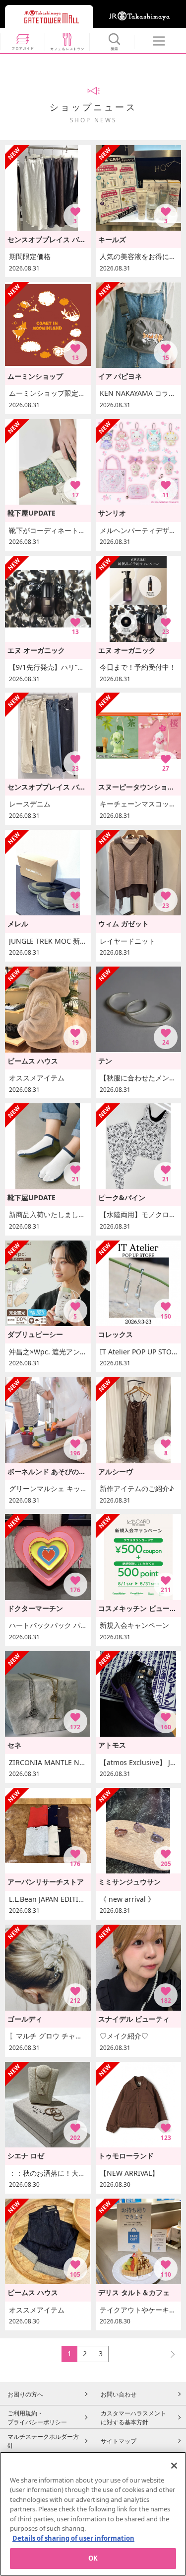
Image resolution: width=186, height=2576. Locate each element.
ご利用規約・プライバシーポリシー (37, 2417)
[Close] (174, 2466)
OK (93, 2558)
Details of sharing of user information (73, 2538)
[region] (93, 2514)
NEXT (168, 2354)
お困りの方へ (25, 2394)
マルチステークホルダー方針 (43, 2441)
